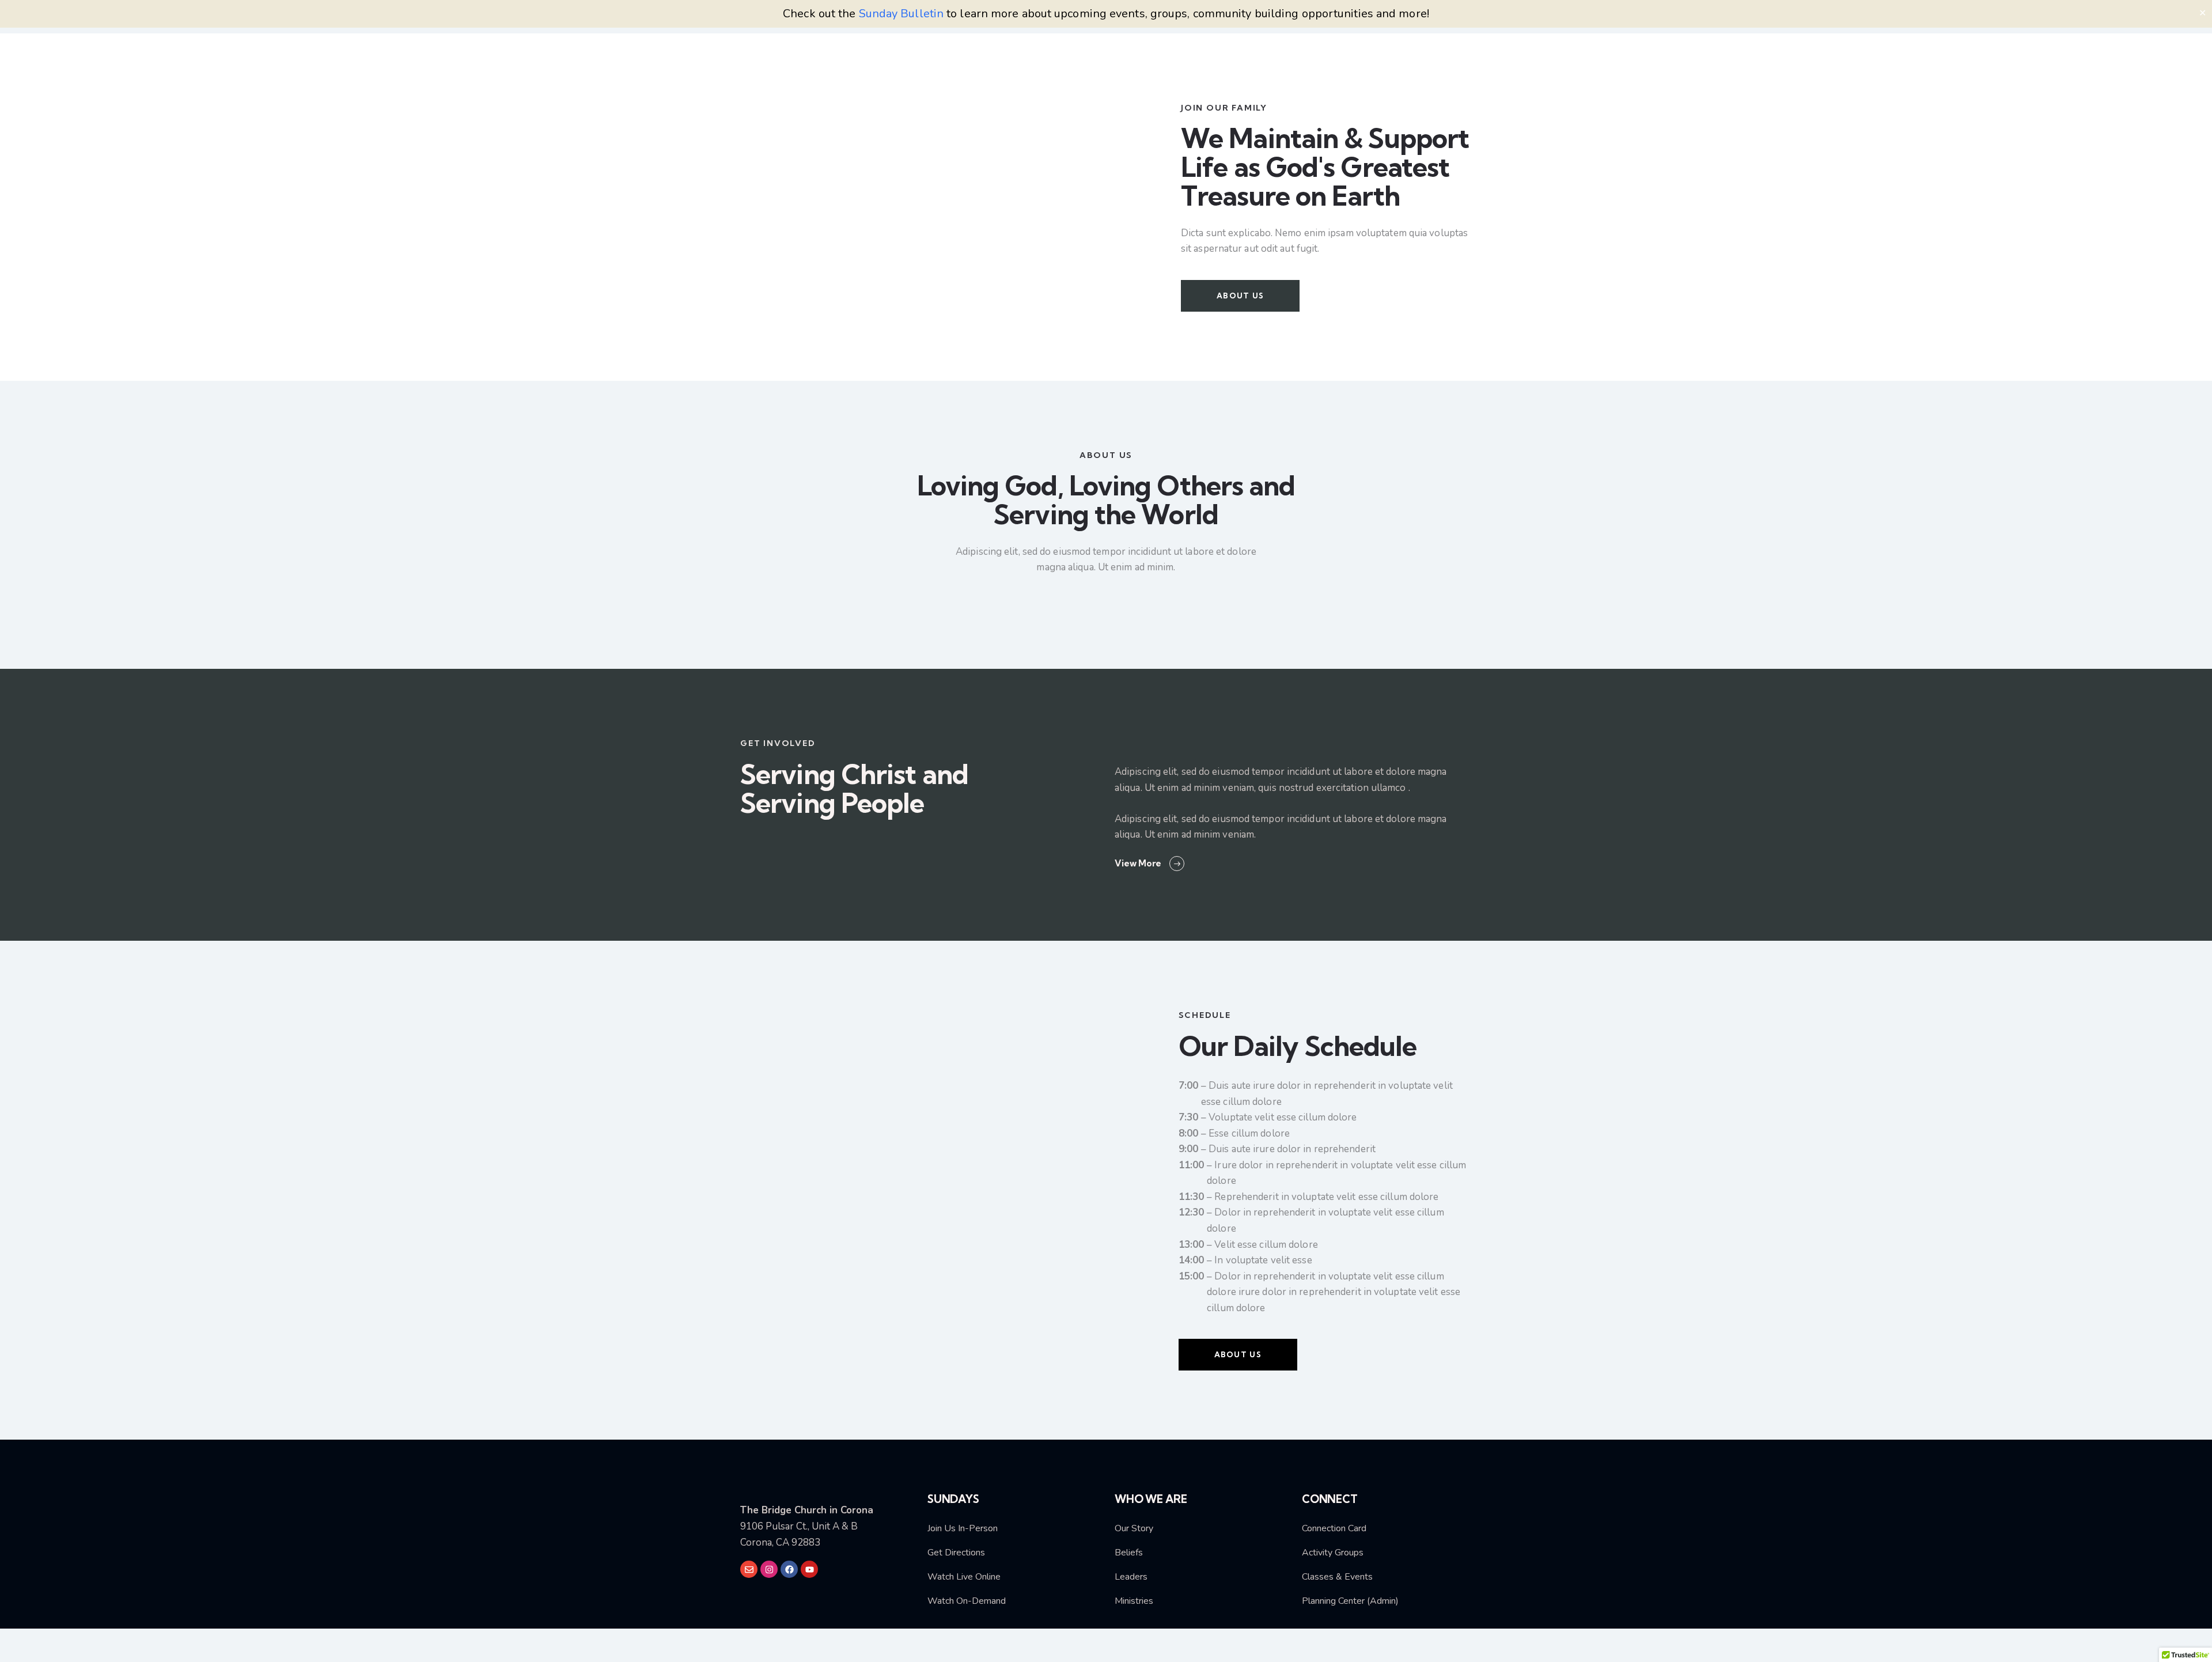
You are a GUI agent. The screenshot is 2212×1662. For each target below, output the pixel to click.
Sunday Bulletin (902, 14)
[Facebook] (789, 1569)
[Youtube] (809, 1569)
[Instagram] (769, 1569)
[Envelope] (749, 1569)
